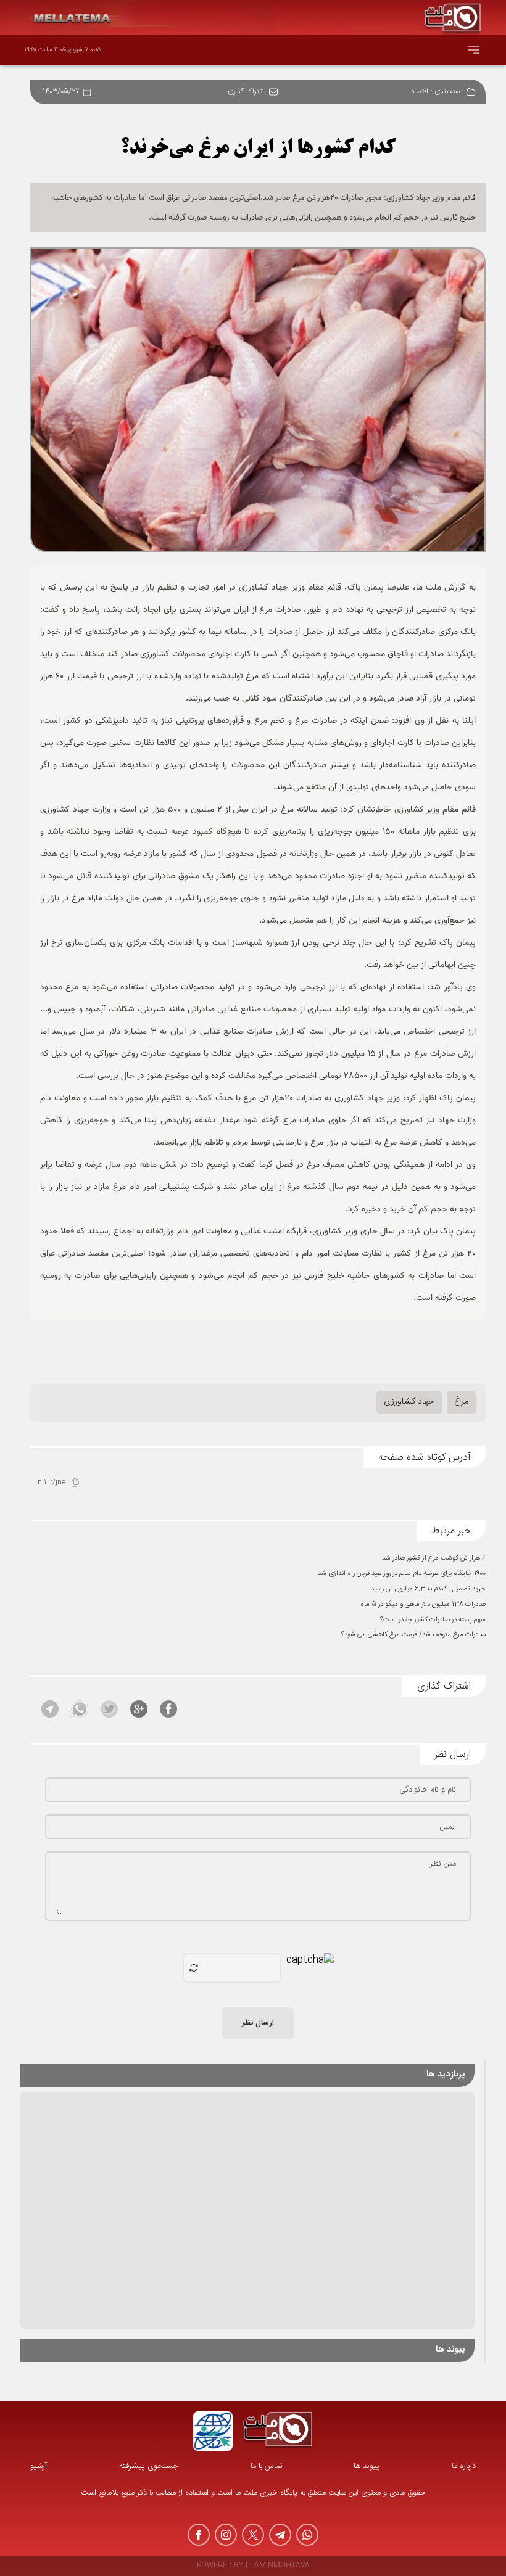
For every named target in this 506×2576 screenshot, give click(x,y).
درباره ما (464, 2467)
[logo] (278, 2431)
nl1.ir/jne (52, 1483)
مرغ (461, 1402)
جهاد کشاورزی (409, 1402)
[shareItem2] (139, 1709)
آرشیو (39, 2467)
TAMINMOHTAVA (280, 2566)
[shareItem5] (50, 1709)
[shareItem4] (80, 1709)
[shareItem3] (109, 1709)
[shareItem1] (168, 1709)
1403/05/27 (61, 92)
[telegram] (280, 2535)
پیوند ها (367, 2467)
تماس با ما (266, 2467)
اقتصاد (420, 92)
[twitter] (253, 2535)
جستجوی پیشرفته (149, 2467)
